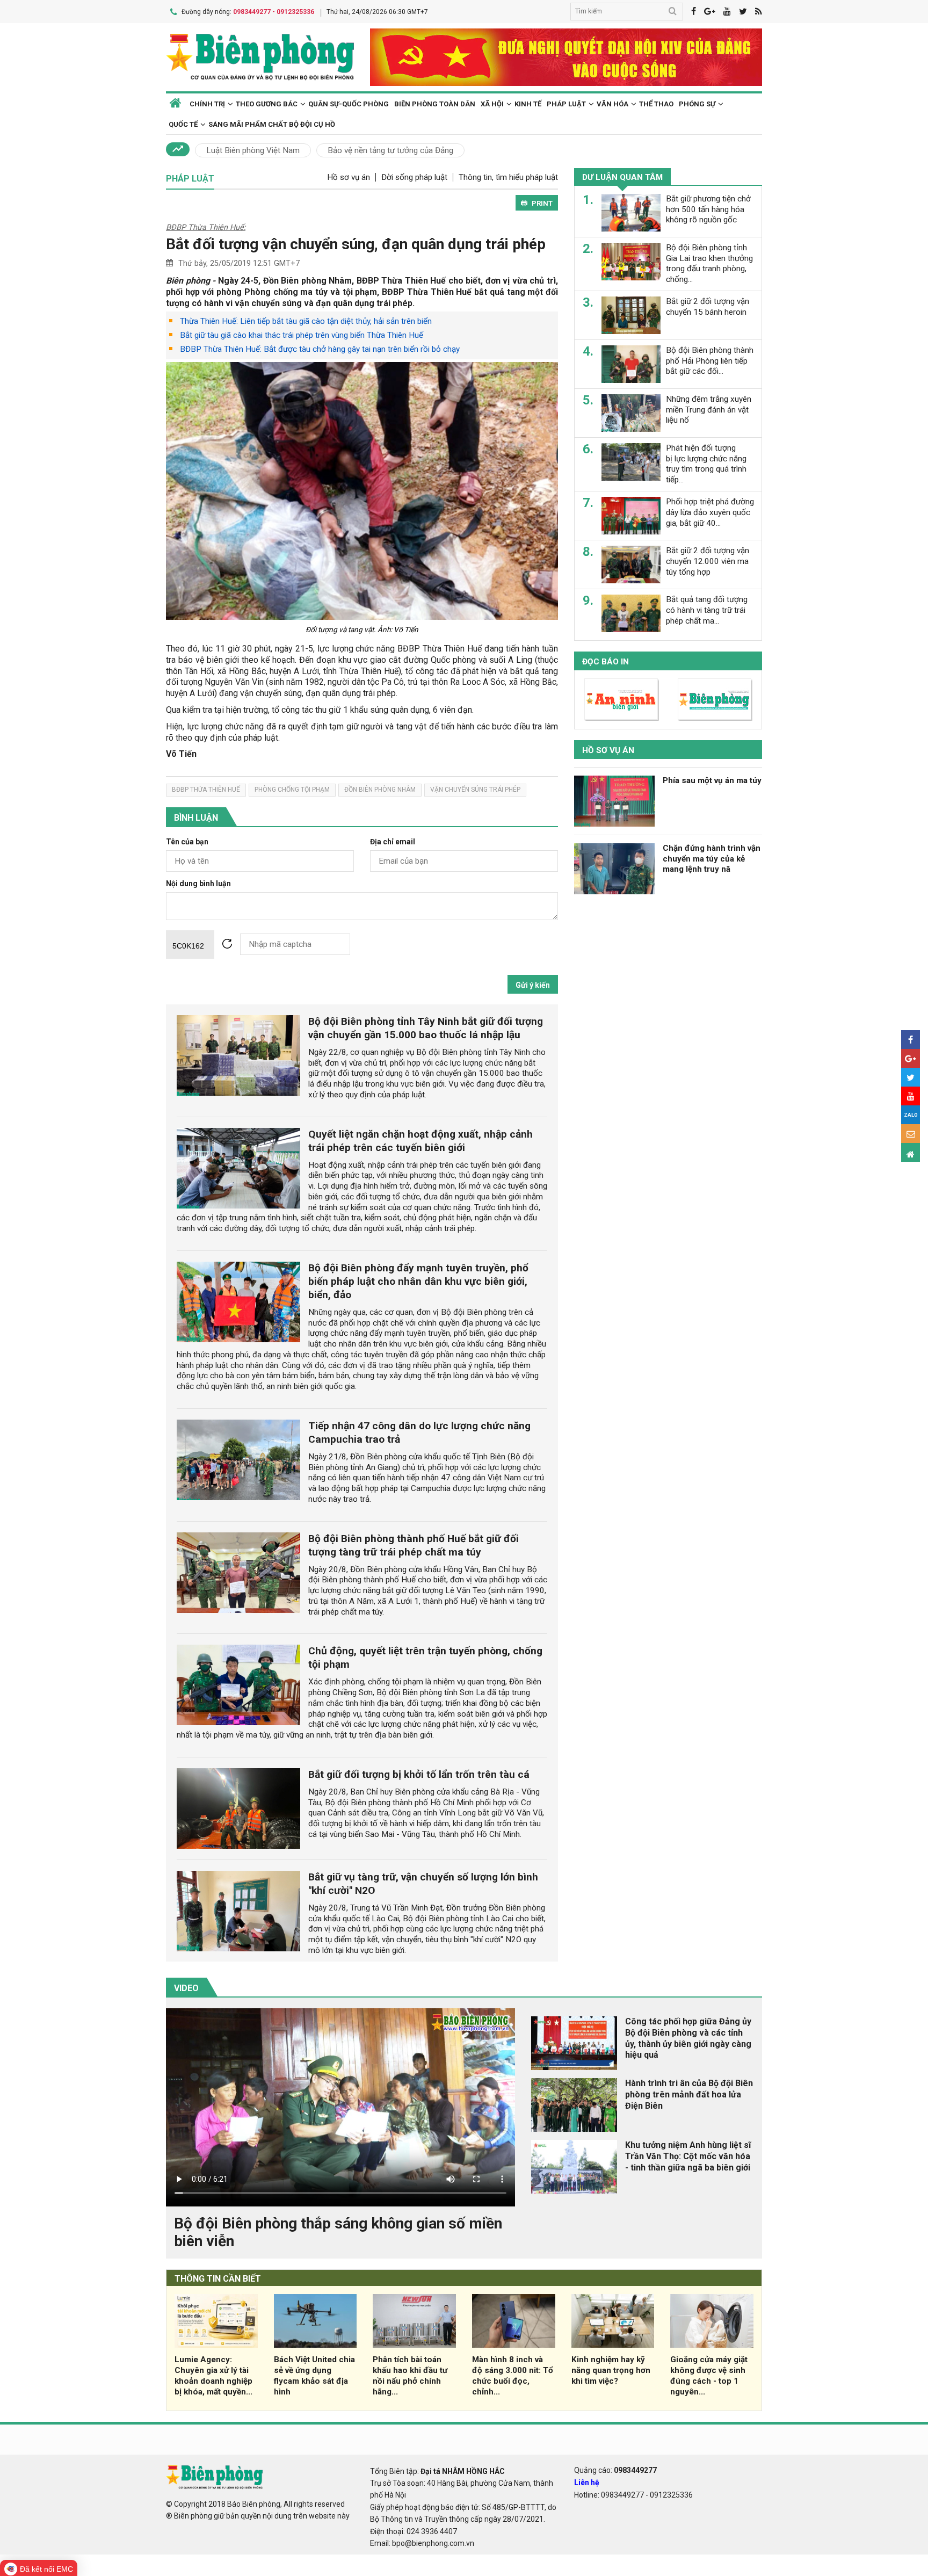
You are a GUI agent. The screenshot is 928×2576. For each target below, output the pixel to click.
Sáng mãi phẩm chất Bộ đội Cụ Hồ (272, 124)
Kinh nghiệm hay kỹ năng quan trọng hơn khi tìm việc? (611, 2370)
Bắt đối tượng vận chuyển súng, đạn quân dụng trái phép (356, 244)
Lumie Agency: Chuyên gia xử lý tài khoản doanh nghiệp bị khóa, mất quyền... (213, 2375)
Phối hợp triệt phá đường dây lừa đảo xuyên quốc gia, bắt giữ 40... (710, 512)
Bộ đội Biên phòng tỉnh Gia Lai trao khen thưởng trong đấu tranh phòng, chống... (709, 263)
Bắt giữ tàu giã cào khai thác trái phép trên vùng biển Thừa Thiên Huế (302, 335)
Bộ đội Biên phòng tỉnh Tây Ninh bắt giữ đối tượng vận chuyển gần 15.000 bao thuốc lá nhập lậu (426, 1028)
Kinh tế (528, 104)
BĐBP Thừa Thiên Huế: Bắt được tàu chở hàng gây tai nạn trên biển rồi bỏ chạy (320, 349)
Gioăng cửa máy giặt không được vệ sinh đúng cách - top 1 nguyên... (709, 2375)
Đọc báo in (606, 662)
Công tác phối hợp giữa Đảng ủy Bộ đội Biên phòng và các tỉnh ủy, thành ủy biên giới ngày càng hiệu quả (688, 2038)
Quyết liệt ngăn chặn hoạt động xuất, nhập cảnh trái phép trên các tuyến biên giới (421, 1141)
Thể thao (656, 104)
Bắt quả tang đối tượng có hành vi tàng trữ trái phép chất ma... (707, 610)
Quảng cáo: (615, 2470)
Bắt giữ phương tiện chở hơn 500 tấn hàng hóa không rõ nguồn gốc (708, 209)
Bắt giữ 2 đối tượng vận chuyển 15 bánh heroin (708, 307)
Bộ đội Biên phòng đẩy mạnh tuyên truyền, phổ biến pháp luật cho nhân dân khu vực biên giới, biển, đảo (418, 1281)
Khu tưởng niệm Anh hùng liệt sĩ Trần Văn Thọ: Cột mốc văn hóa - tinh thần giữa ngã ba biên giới (688, 2156)
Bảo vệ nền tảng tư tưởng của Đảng (390, 150)
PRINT (542, 203)
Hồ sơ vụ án (349, 177)
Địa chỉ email (393, 842)
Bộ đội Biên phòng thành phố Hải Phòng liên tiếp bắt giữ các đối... (710, 361)
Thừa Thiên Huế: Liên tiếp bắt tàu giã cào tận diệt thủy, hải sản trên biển (306, 321)
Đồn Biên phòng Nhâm (380, 790)
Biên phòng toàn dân (435, 104)
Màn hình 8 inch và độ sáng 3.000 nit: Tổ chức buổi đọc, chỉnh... (513, 2375)
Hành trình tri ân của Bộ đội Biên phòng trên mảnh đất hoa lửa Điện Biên (689, 2094)
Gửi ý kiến (533, 985)
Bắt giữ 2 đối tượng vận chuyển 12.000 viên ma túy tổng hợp (708, 561)
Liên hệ (587, 2483)
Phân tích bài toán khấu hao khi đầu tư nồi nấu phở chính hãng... (410, 2375)
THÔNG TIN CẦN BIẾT (218, 2279)
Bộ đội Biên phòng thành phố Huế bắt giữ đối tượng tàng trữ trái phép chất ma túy (414, 1545)
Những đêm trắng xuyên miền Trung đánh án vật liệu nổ (709, 410)
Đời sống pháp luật (414, 177)
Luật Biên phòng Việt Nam (253, 150)
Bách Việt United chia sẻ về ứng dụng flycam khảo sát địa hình (314, 2375)
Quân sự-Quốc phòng (349, 104)
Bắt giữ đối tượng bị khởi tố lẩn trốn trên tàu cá (419, 1774)
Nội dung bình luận (198, 884)
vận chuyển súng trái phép (475, 790)
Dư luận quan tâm (622, 177)
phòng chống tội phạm (292, 790)
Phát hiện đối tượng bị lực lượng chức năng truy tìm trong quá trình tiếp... (706, 464)
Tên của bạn (187, 842)
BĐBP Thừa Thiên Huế (206, 790)
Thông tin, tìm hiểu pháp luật (508, 177)
